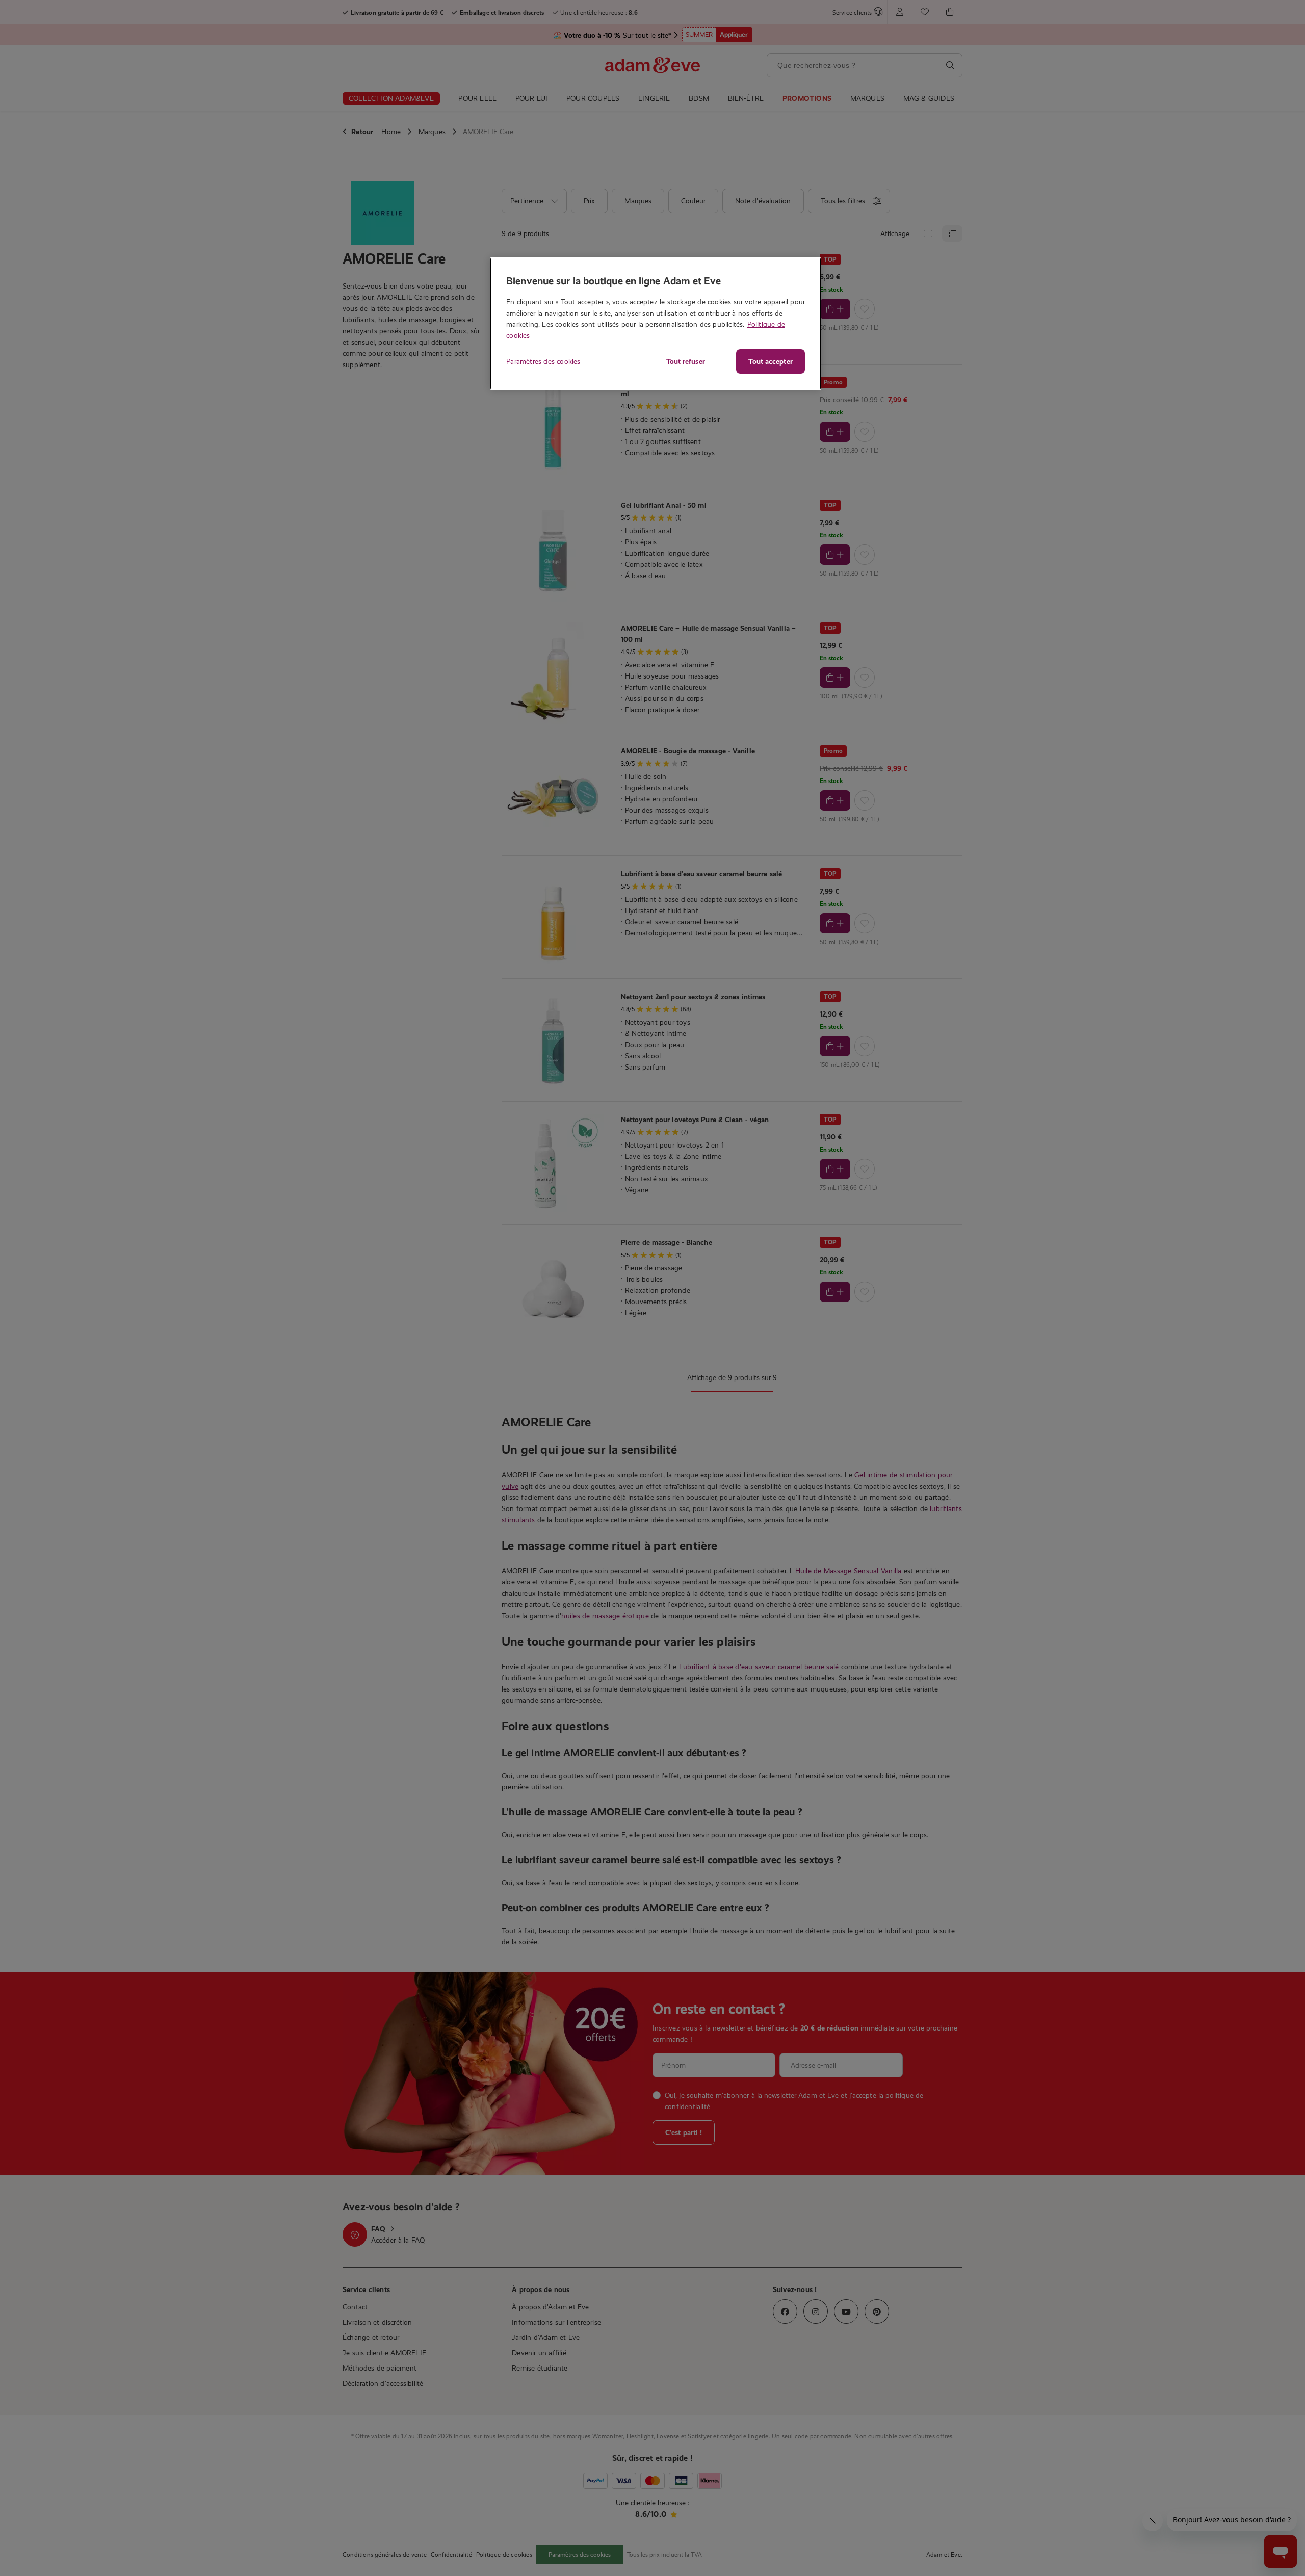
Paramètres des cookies (543, 361)
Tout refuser (686, 361)
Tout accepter (770, 361)
